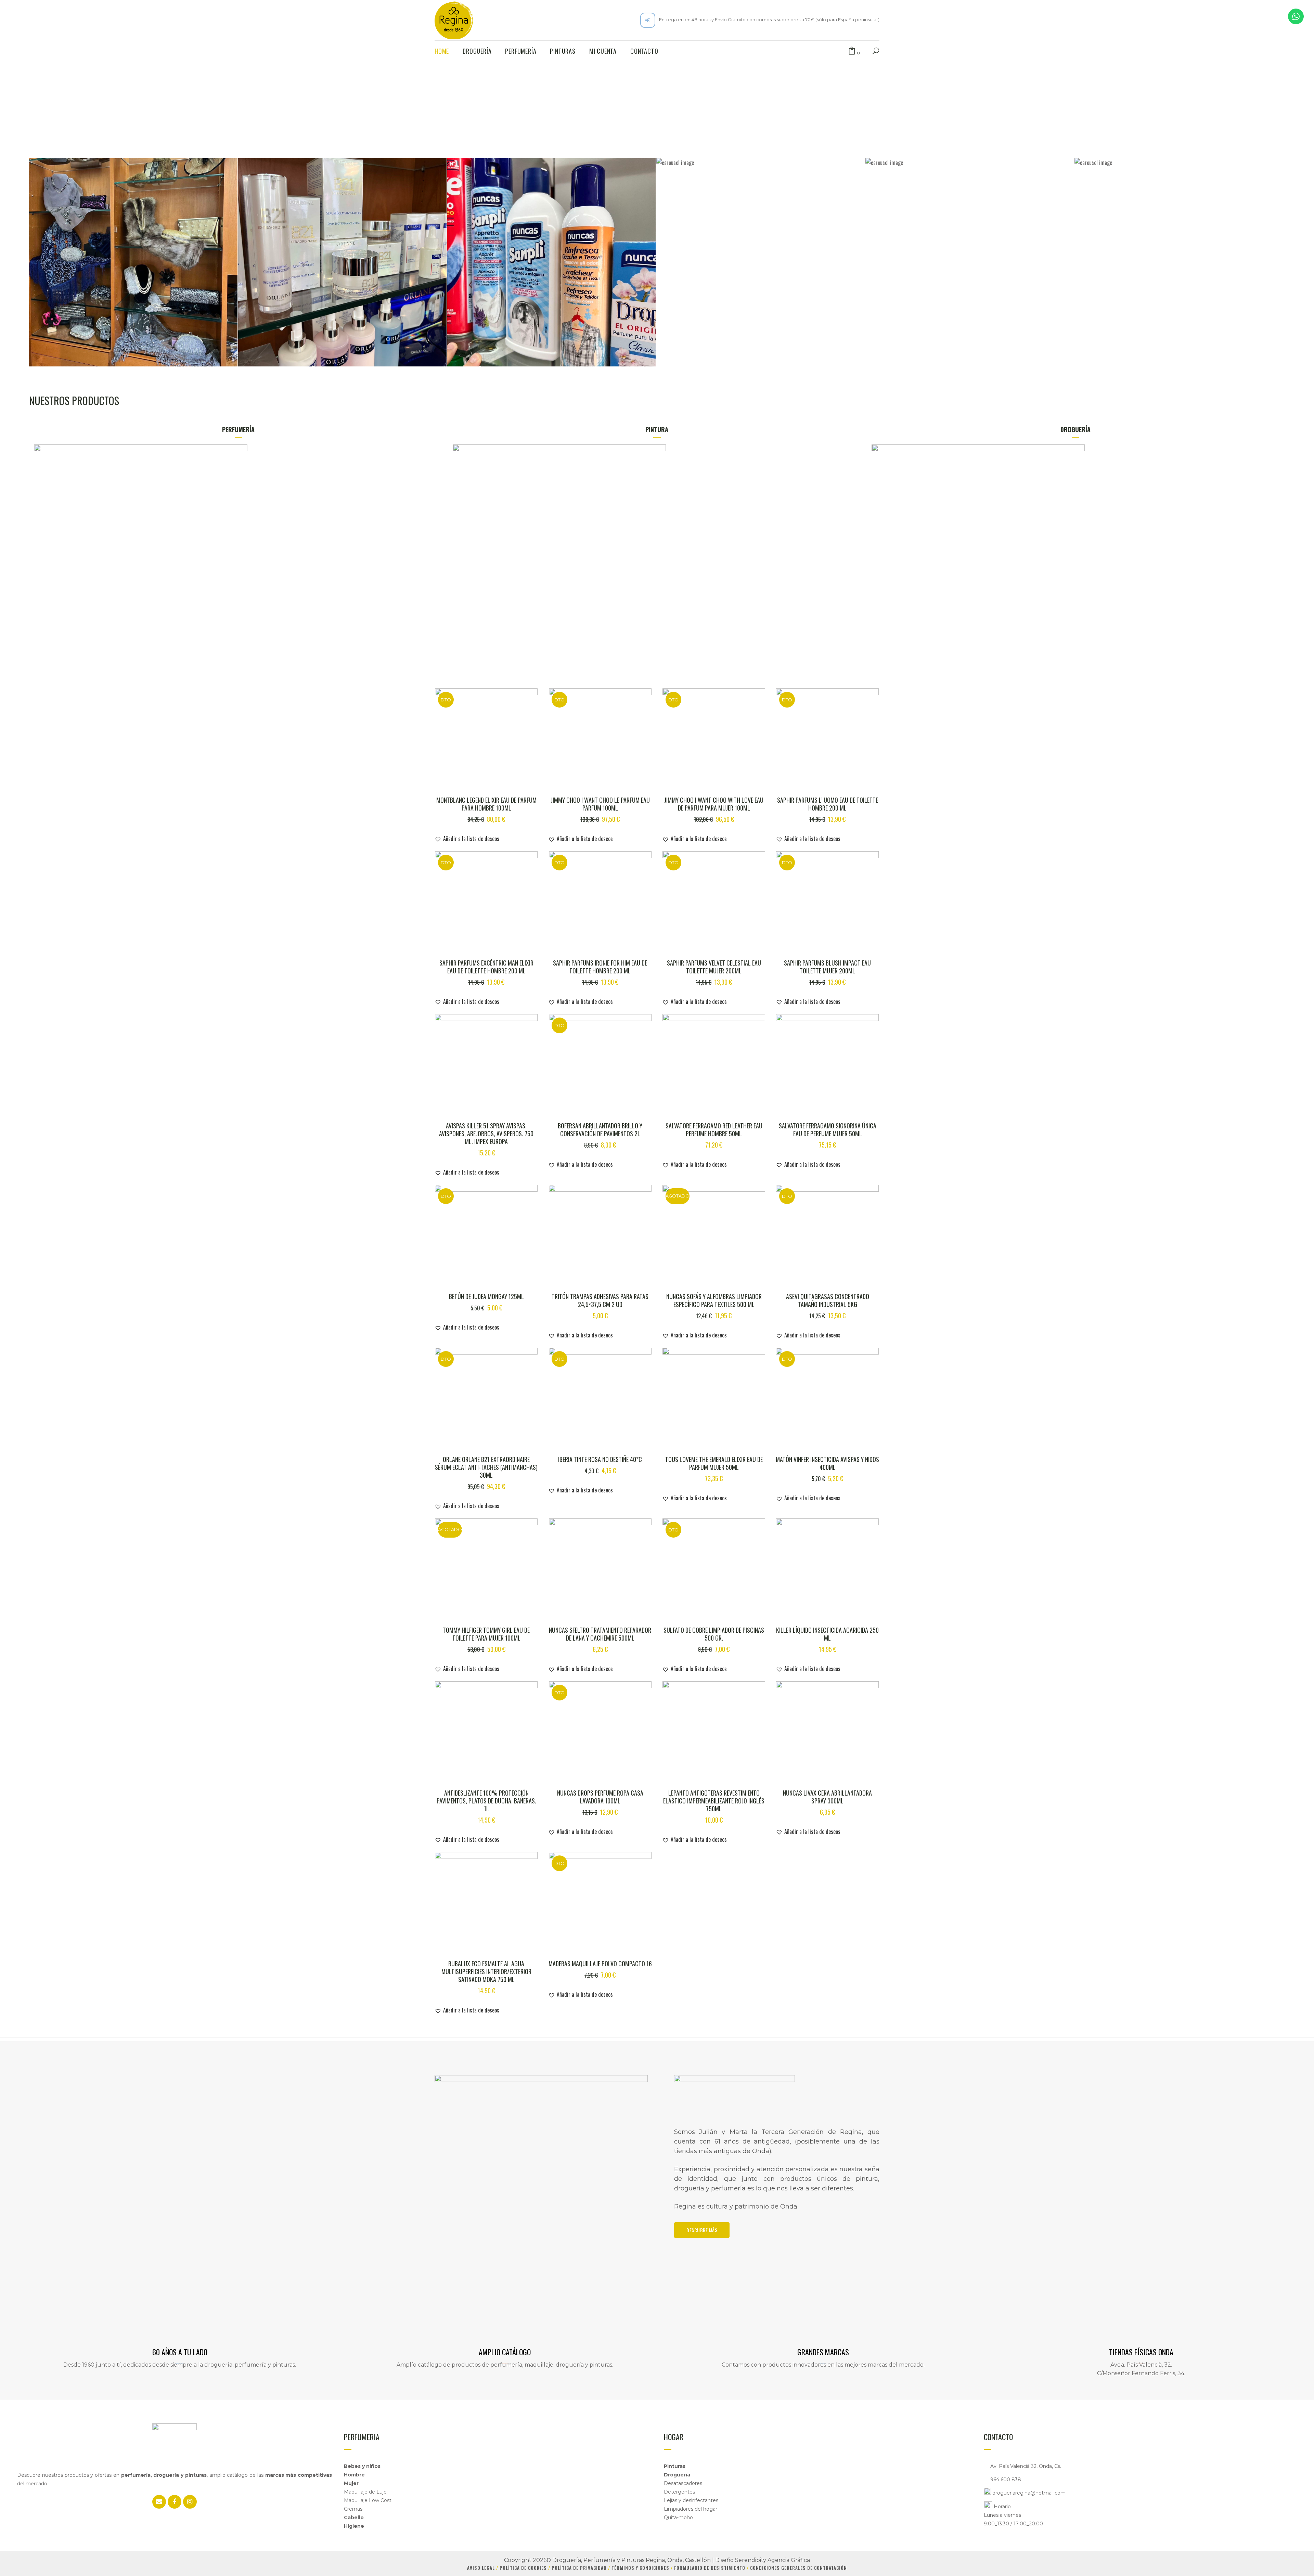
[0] (852, 51)
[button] (467, 839)
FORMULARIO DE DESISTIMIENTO (710, 2568)
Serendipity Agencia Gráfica (772, 2560)
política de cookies (524, 2568)
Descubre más (702, 2230)
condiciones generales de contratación (798, 2568)
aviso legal (482, 2568)
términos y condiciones (641, 2568)
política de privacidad (580, 2568)
